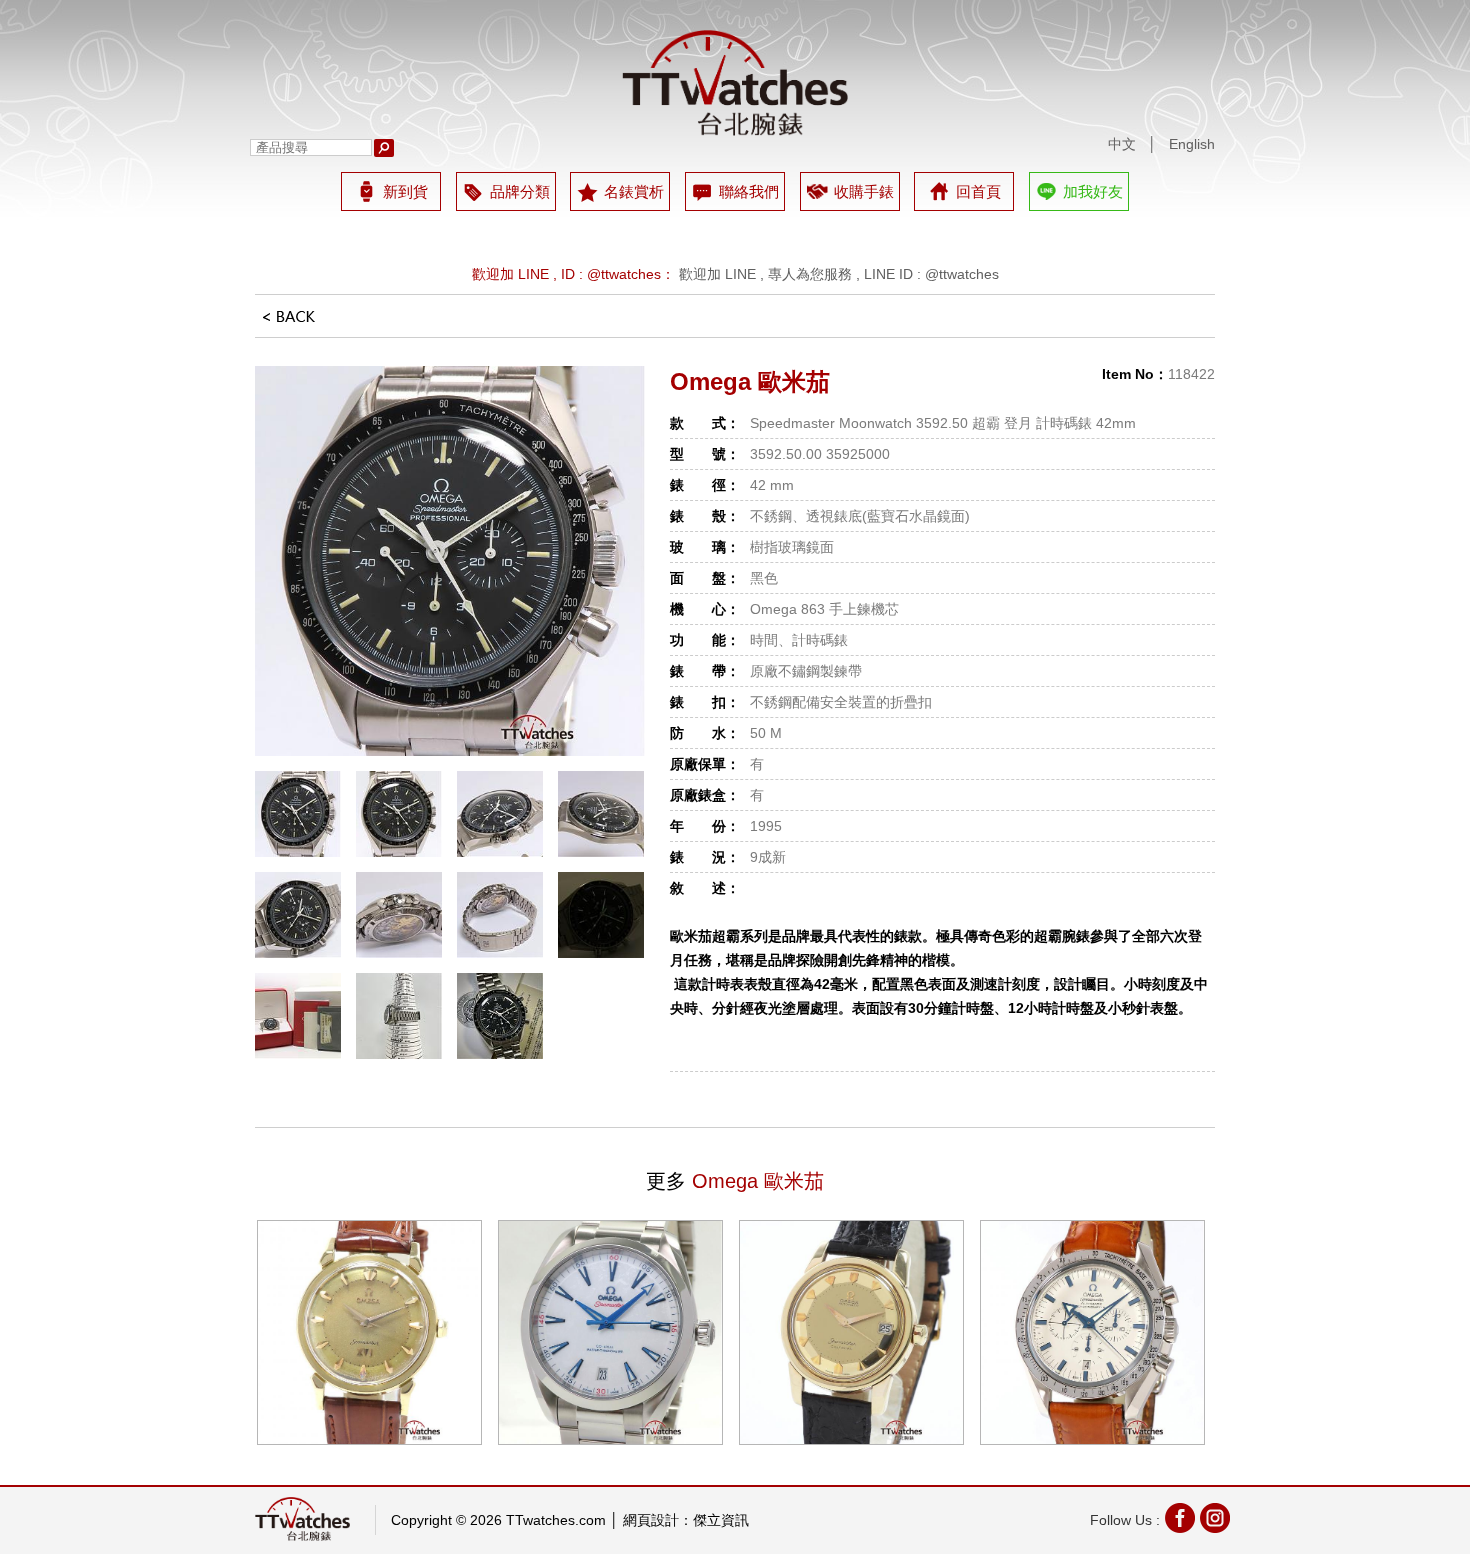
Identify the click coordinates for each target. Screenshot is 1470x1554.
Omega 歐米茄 (750, 381)
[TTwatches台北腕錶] (735, 83)
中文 (1122, 144)
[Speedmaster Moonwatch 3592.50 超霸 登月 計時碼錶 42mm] (450, 561)
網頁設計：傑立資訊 (686, 1520)
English (1192, 144)
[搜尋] (384, 148)
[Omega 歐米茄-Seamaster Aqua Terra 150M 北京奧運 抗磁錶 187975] (610, 1332)
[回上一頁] (289, 323)
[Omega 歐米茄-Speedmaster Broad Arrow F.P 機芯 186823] (1092, 1332)
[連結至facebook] (1180, 1520)
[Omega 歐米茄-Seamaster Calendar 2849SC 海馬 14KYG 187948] (851, 1332)
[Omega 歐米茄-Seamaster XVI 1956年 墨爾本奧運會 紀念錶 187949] (369, 1332)
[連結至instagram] (1215, 1520)
